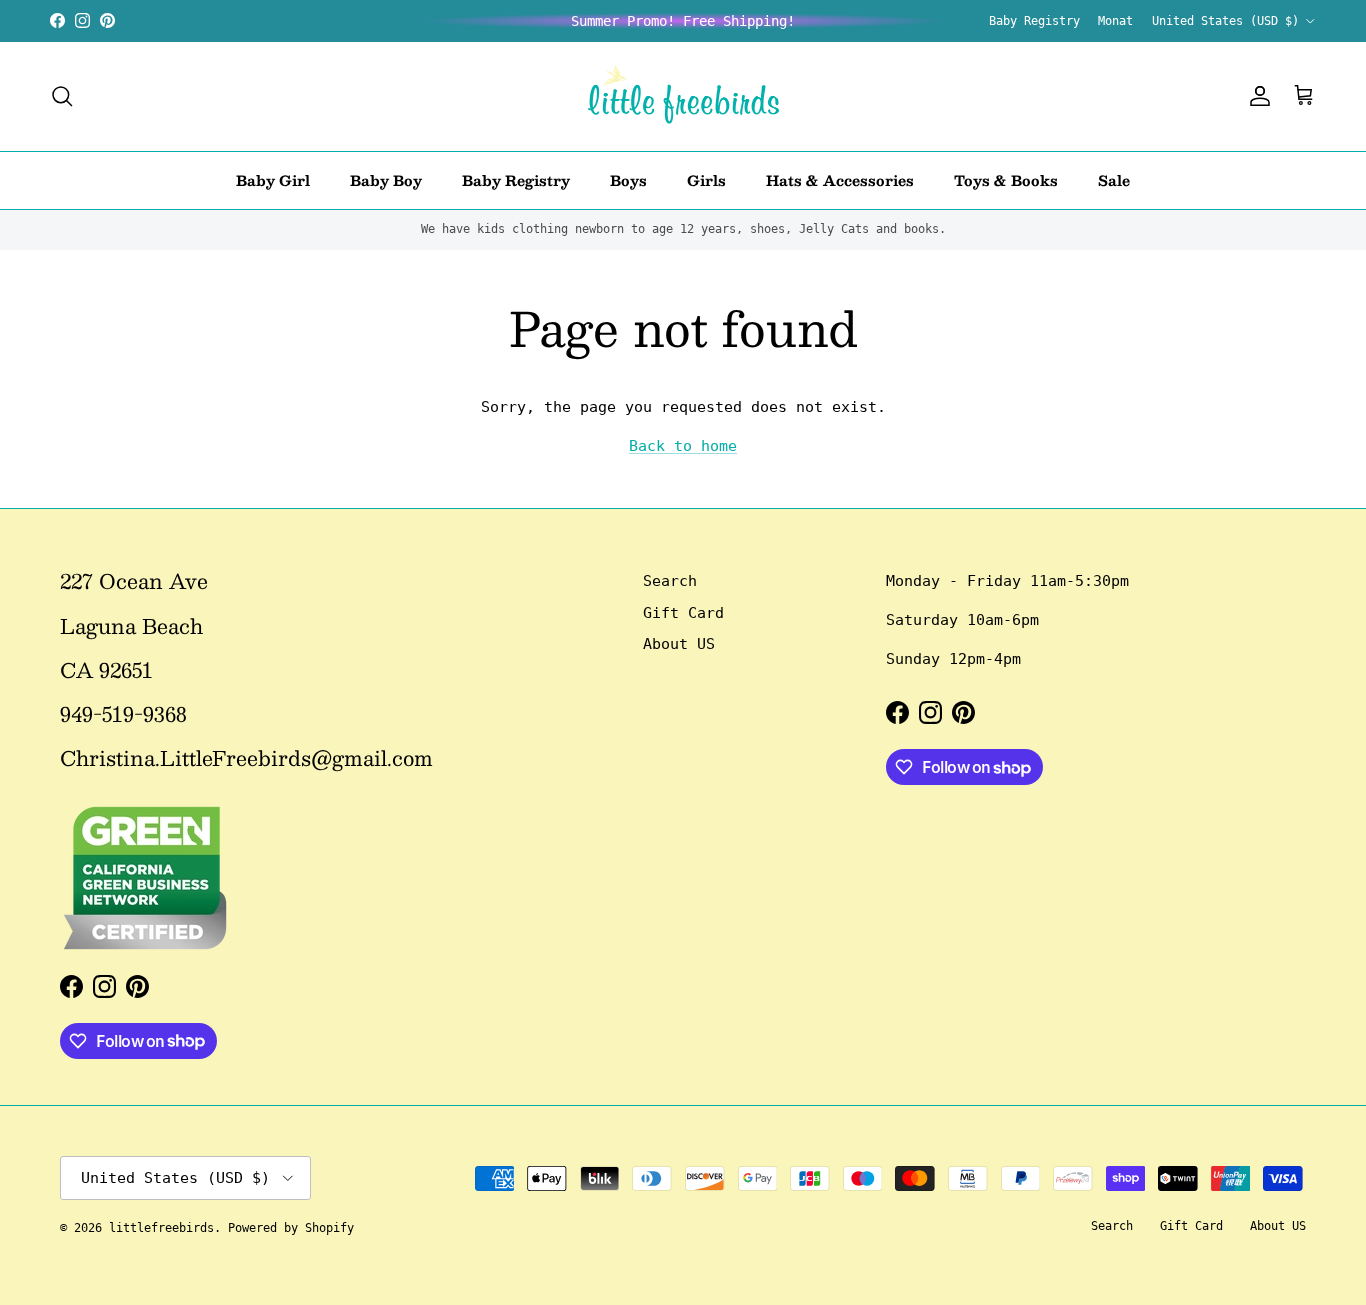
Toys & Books (1006, 179)
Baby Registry (1034, 21)
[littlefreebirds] (683, 96)
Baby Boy (386, 179)
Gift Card (683, 613)
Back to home (683, 446)
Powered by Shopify (291, 1228)
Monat (1115, 21)
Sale (1114, 179)
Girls (706, 179)
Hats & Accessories (840, 179)
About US (679, 644)
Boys (628, 179)
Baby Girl (273, 179)
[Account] (1256, 96)
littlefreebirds (161, 1228)
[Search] (62, 96)
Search (670, 581)
